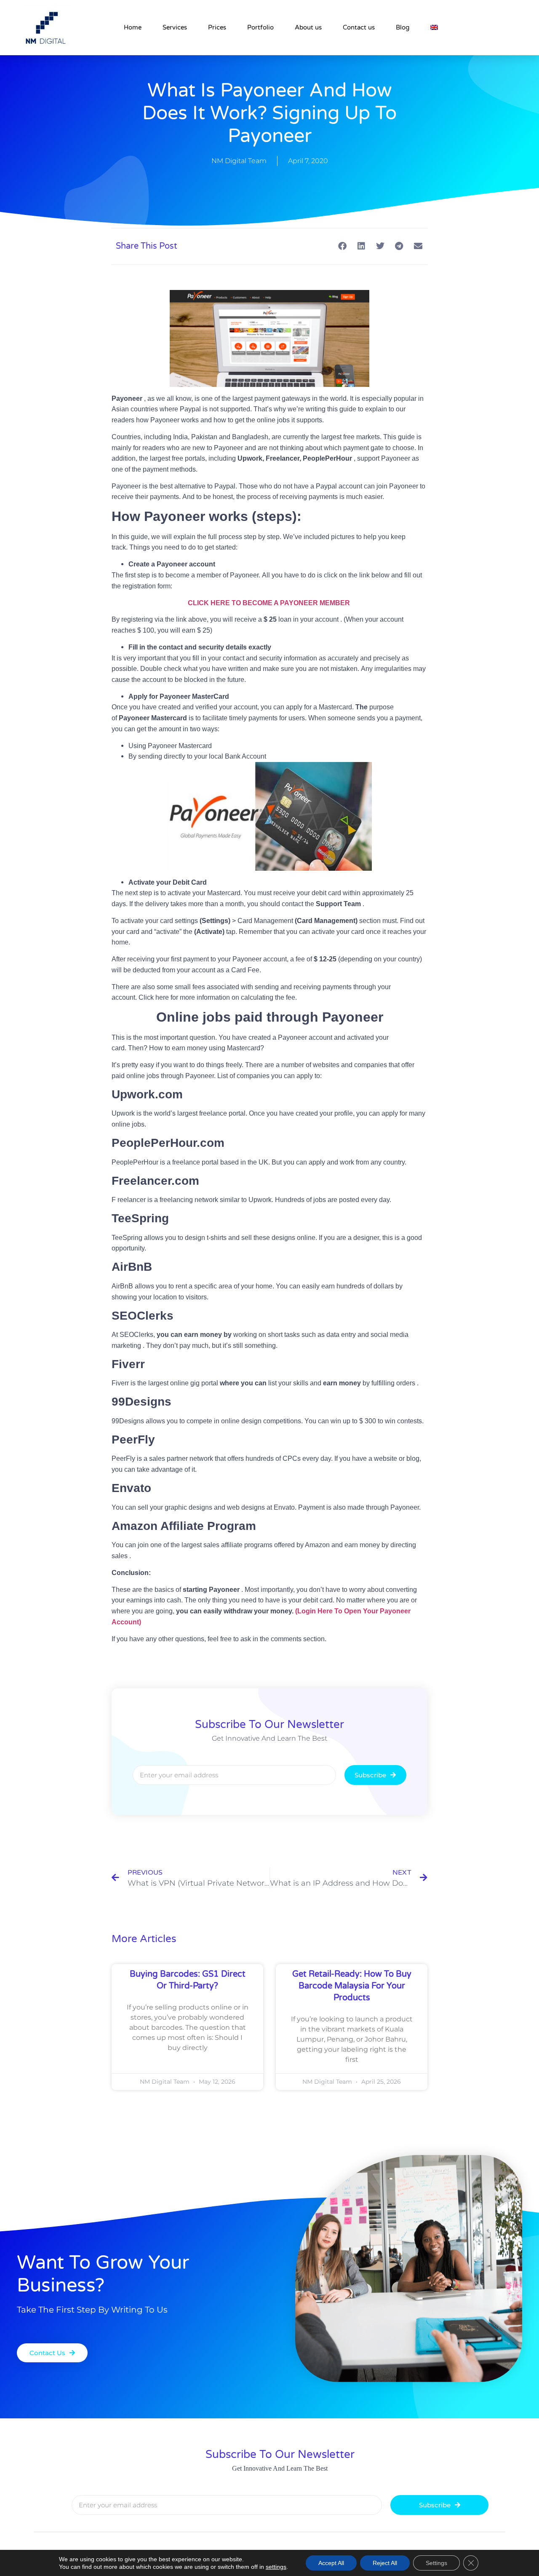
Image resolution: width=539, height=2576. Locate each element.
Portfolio (260, 27)
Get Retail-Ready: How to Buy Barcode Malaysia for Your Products (352, 1986)
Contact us (359, 27)
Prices (217, 27)
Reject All (385, 2563)
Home (133, 27)
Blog (403, 27)
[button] (342, 246)
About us (308, 27)
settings (276, 2567)
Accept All (331, 2563)
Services (175, 27)
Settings (436, 2563)
